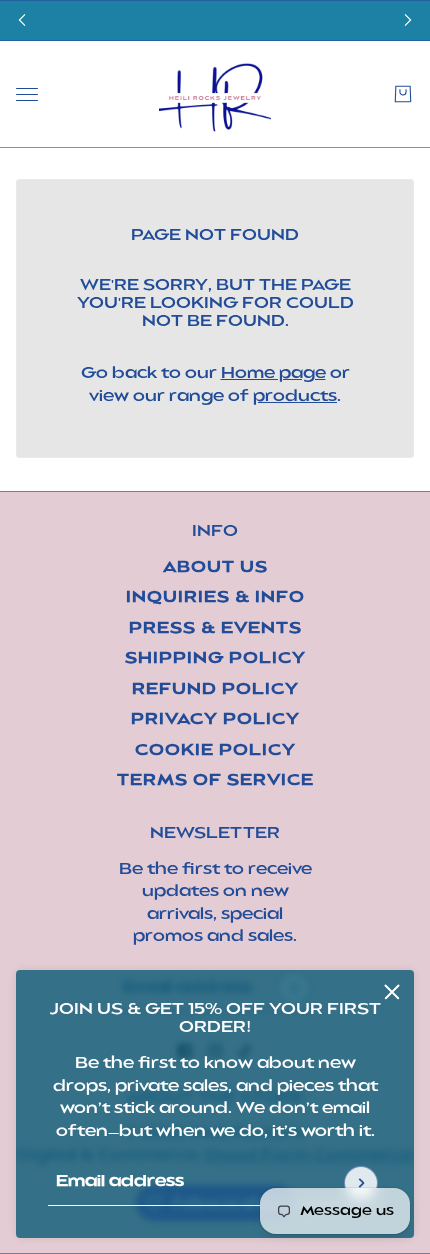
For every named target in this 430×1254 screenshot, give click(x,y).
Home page (273, 374)
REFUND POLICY (215, 690)
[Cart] (403, 94)
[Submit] (361, 1183)
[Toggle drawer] (27, 93)
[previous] (22, 20)
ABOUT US (215, 568)
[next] (408, 20)
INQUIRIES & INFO (215, 598)
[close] (392, 992)
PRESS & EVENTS (215, 629)
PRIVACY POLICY (215, 720)
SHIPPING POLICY (215, 659)
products (295, 397)
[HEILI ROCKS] (215, 94)
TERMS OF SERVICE (215, 781)
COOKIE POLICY (215, 751)
